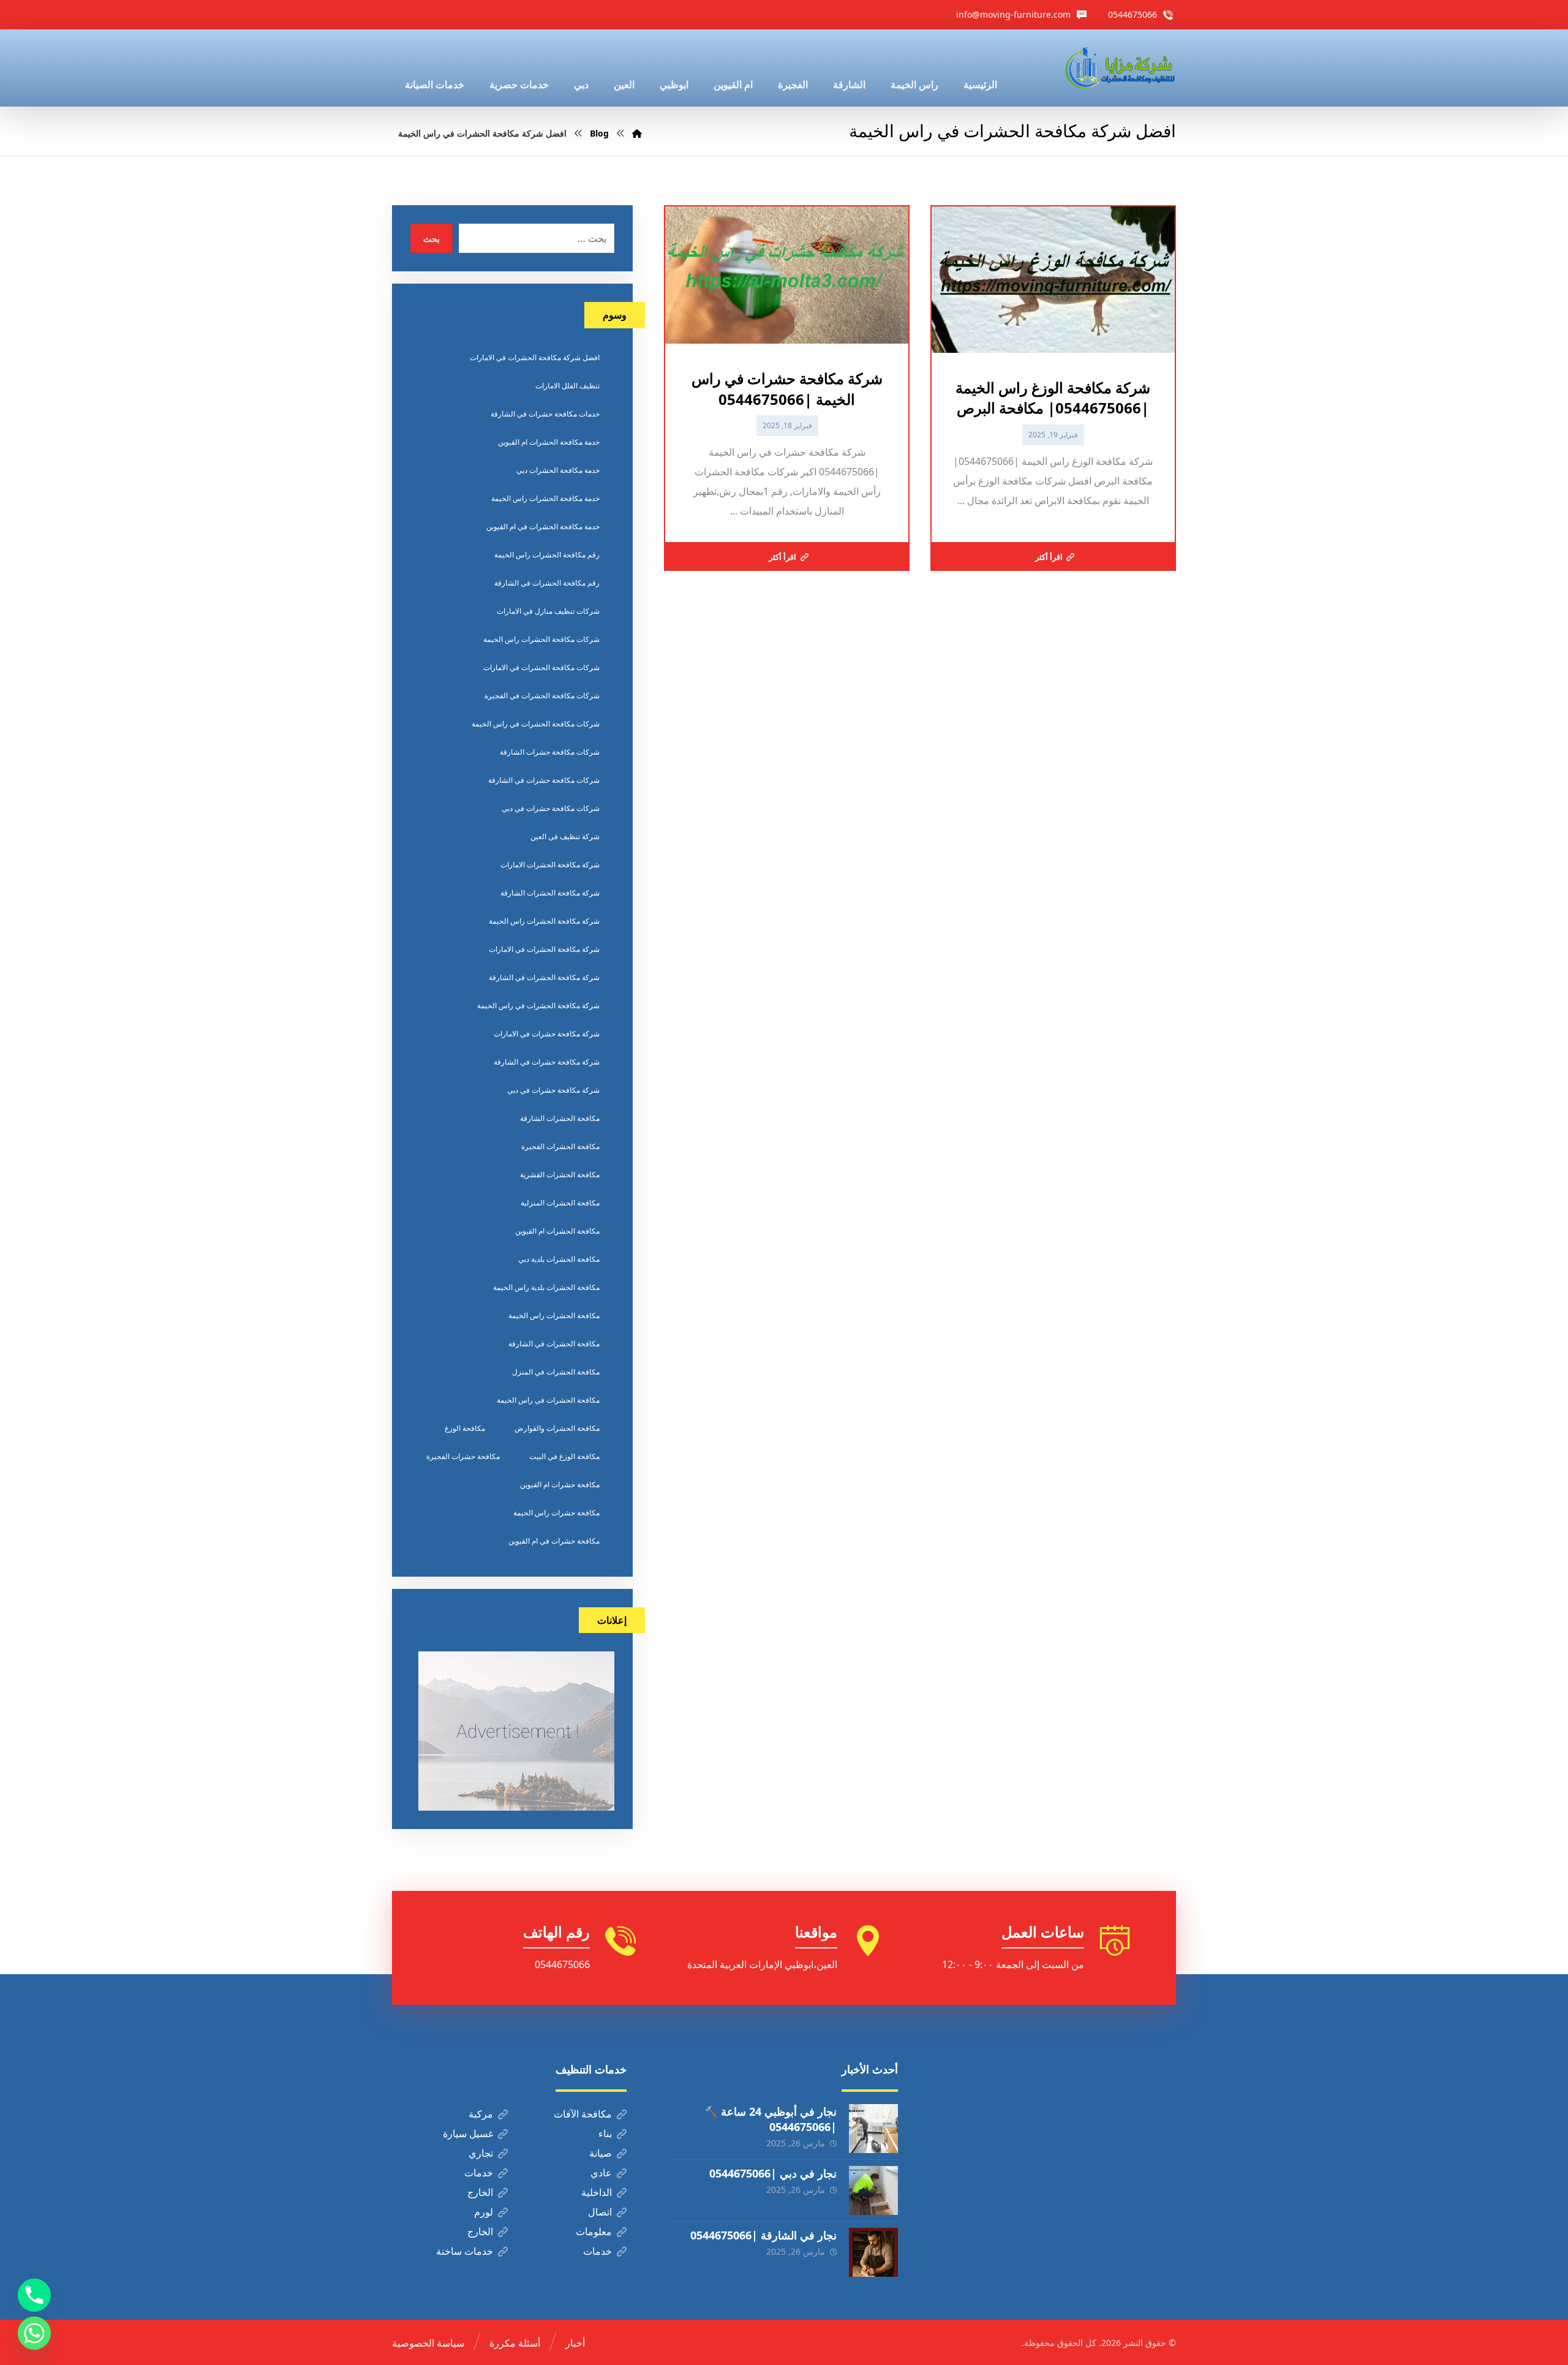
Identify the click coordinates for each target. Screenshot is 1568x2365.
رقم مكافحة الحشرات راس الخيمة (547, 555)
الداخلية (597, 2192)
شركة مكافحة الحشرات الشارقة (550, 893)
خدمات (479, 2173)
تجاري (481, 2153)
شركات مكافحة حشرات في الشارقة (544, 780)
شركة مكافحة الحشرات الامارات (550, 865)
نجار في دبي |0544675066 (773, 2173)
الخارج (480, 2192)
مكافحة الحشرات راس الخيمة (554, 1315)
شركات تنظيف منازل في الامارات (548, 611)
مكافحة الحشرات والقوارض (557, 1428)
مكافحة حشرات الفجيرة (463, 1456)
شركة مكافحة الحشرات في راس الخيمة (538, 1005)
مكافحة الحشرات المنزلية (560, 1203)
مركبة (481, 2114)
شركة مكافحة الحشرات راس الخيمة (544, 921)
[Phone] (34, 2295)
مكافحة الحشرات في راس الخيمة (548, 1400)
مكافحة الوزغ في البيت (564, 1456)
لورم (484, 2212)
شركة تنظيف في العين (565, 836)
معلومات (594, 2231)
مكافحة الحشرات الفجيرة (560, 1146)
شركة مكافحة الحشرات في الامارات (544, 949)
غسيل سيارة (468, 2133)
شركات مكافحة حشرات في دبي (551, 808)
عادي (601, 2173)
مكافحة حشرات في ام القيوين (554, 1541)
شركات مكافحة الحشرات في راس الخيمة (536, 724)
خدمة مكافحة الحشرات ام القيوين (549, 442)
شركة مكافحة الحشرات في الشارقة (544, 977)
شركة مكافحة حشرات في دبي (553, 1090)
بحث (432, 239)
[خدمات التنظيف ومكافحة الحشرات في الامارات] (1119, 68)
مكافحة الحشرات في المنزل (556, 1372)
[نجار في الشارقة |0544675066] (873, 2252)
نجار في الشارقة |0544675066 (763, 2235)
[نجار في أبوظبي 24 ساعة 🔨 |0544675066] (873, 2129)
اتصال (600, 2212)
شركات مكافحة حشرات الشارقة (550, 752)
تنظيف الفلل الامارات (567, 386)
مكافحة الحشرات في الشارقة (554, 1344)
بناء (605, 2133)
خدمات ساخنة (465, 2251)
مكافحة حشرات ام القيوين (560, 1484)
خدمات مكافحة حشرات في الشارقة (545, 414)
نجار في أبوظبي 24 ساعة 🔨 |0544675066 (771, 2119)
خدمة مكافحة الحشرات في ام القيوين (543, 526)
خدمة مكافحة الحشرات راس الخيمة (545, 498)
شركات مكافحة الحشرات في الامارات (541, 667)
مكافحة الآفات (583, 2114)
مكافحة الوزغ (465, 1428)
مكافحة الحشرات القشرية (560, 1175)
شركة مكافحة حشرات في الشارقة (547, 1062)
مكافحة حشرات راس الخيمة (556, 1513)
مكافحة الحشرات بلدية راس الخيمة (546, 1287)
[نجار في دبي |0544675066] (873, 2190)
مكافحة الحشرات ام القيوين (557, 1231)
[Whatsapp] (34, 2333)
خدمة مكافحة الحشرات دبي (558, 470)
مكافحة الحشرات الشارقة (560, 1118)
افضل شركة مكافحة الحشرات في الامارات (535, 357)
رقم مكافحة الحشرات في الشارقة (547, 583)
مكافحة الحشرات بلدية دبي (559, 1259)
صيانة (601, 2153)
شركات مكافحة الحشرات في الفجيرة (542, 696)
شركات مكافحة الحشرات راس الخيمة (541, 639)
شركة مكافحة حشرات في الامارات (547, 1034)
